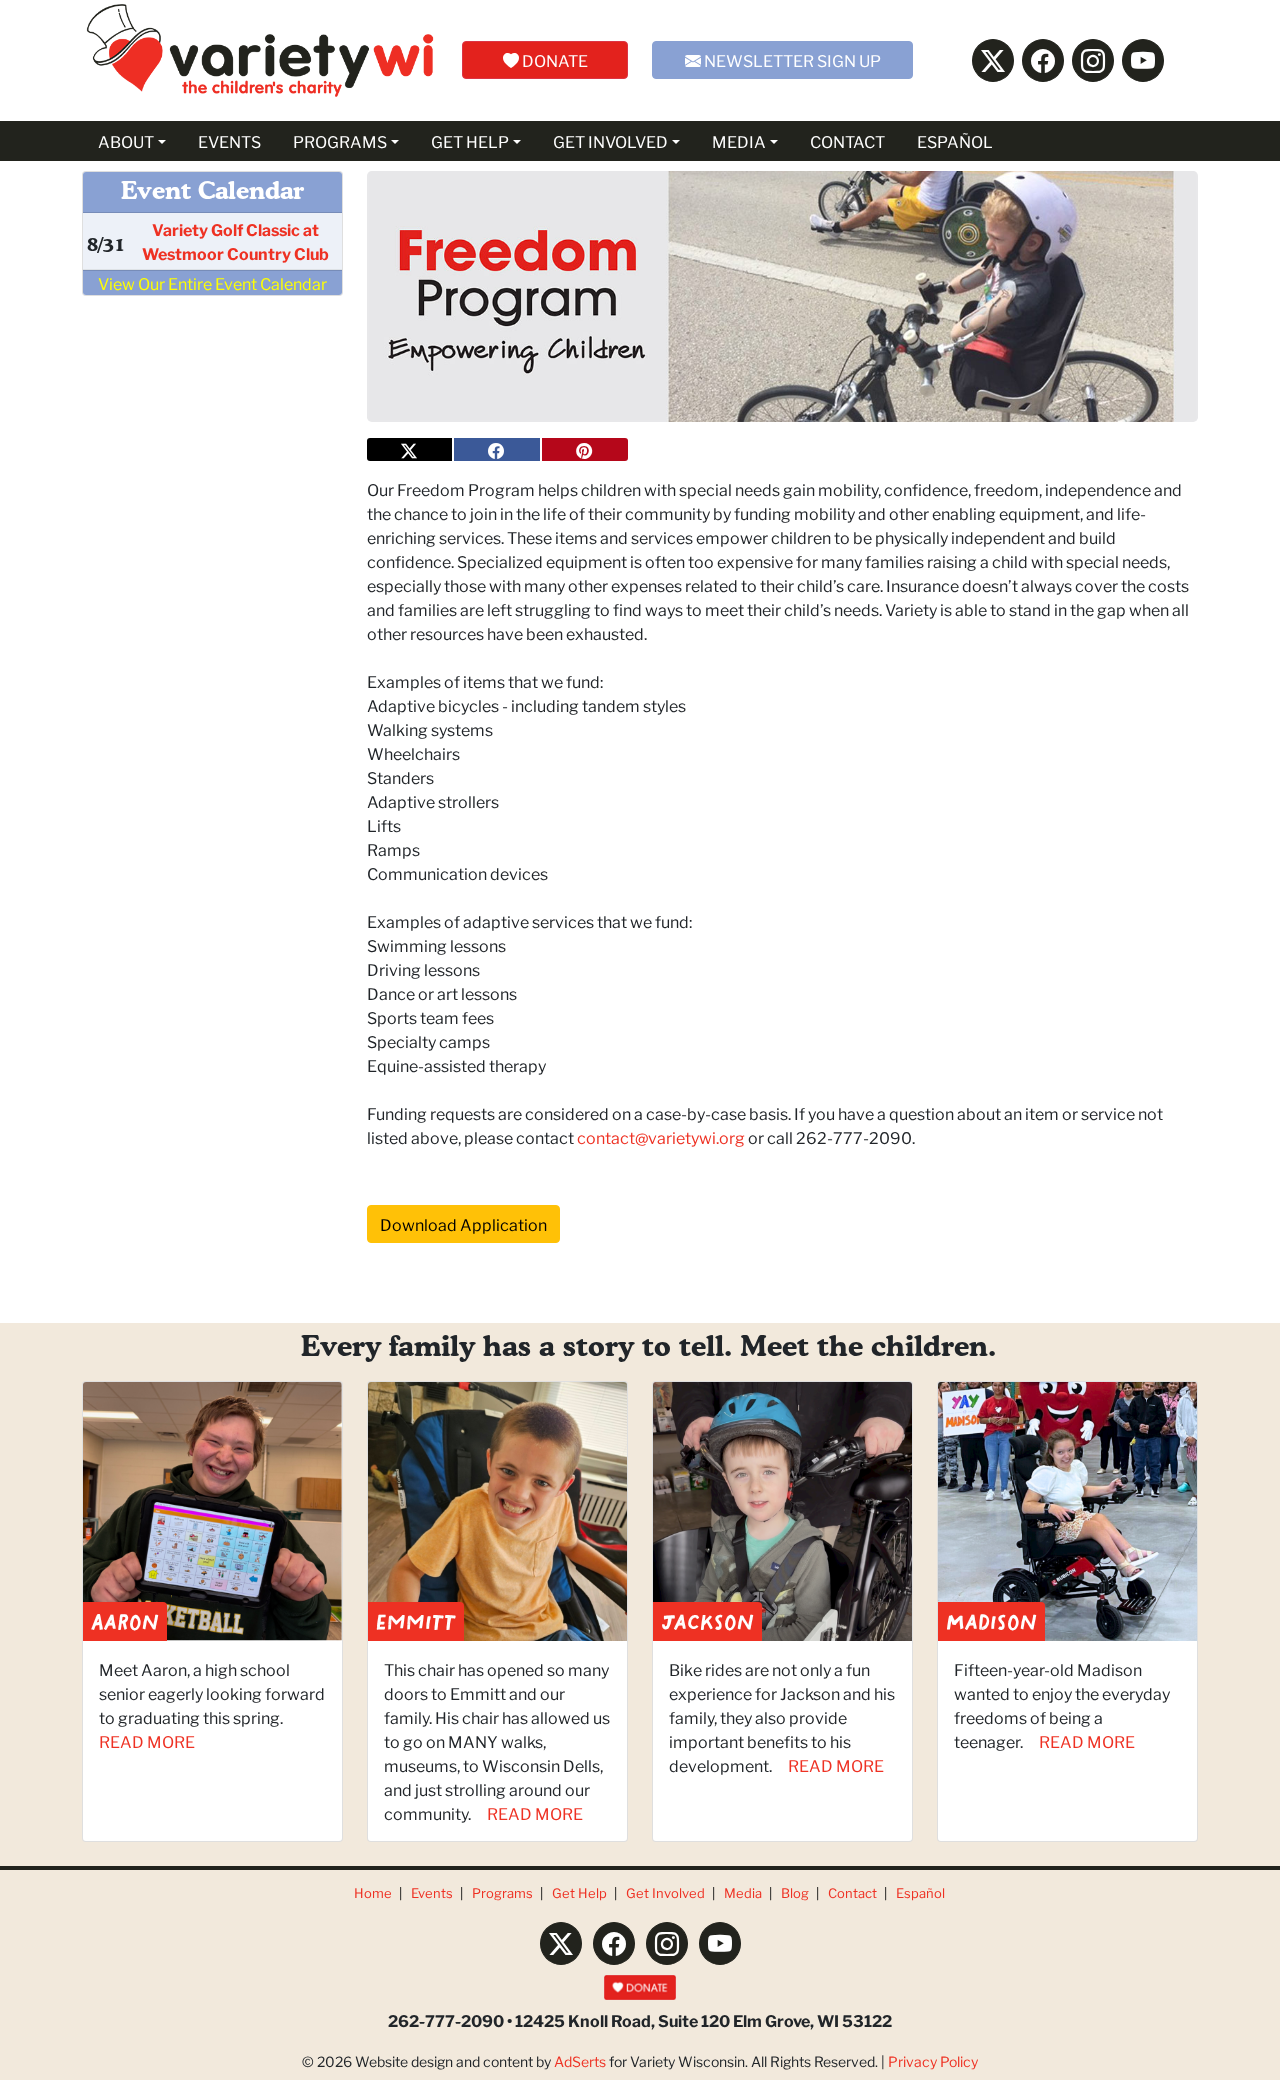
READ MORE (147, 1740)
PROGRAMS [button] (340, 140)
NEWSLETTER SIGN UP (791, 59)
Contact (852, 1892)
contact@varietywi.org (662, 1136)
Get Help (579, 1892)
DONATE (553, 59)
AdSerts (580, 2061)
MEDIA (739, 140)
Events (432, 1892)
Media (743, 1892)
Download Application (463, 1223)
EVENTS (229, 140)
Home (373, 1892)
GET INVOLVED (610, 140)
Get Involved (665, 1892)
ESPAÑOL (955, 140)
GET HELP (470, 140)
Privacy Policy (933, 2061)
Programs (502, 1892)
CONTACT (847, 140)
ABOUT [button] (126, 140)
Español (920, 1892)
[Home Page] (260, 60)
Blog (795, 1892)
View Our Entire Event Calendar (212, 282)
